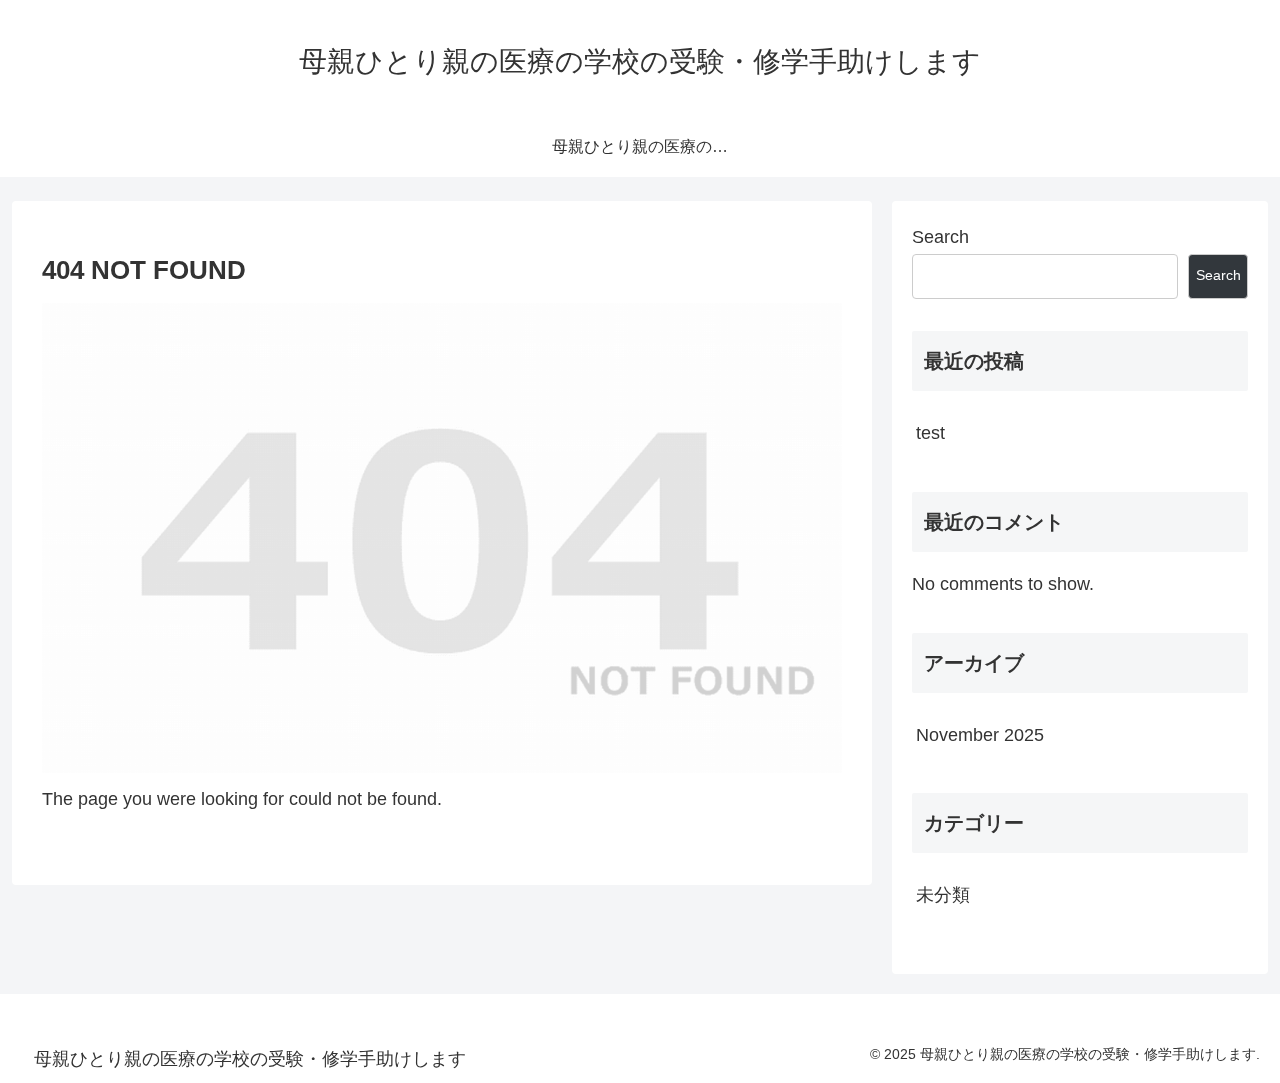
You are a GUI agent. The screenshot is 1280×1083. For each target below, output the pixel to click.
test (930, 433)
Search (940, 237)
